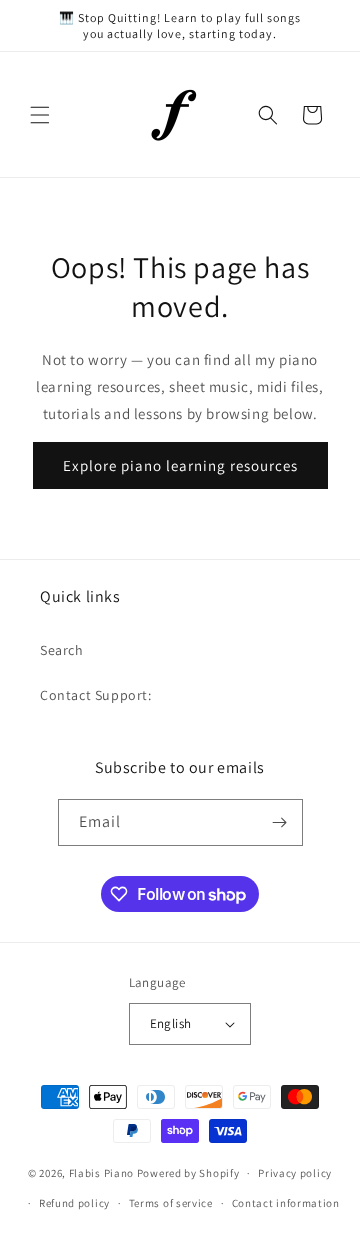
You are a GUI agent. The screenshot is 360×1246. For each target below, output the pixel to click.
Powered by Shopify (188, 1173)
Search (62, 650)
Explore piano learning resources (180, 465)
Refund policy (74, 1203)
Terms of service (171, 1203)
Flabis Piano (101, 1173)
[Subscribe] (280, 822)
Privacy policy (295, 1173)
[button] (40, 115)
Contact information (286, 1203)
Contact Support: (96, 695)
